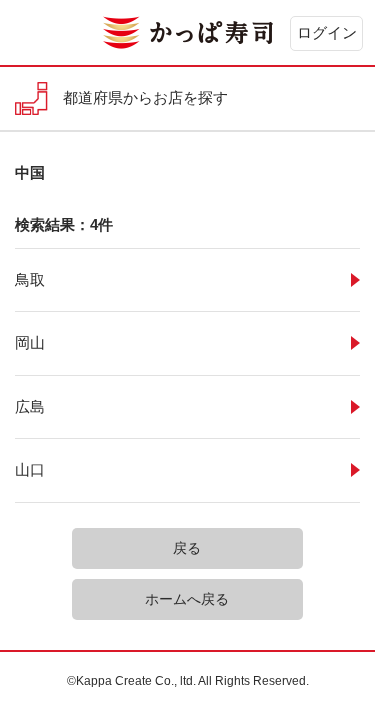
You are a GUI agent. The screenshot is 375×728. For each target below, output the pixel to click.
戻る (187, 548)
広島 (30, 406)
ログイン (327, 32)
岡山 (30, 342)
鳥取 (30, 279)
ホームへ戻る (187, 599)
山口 (30, 469)
